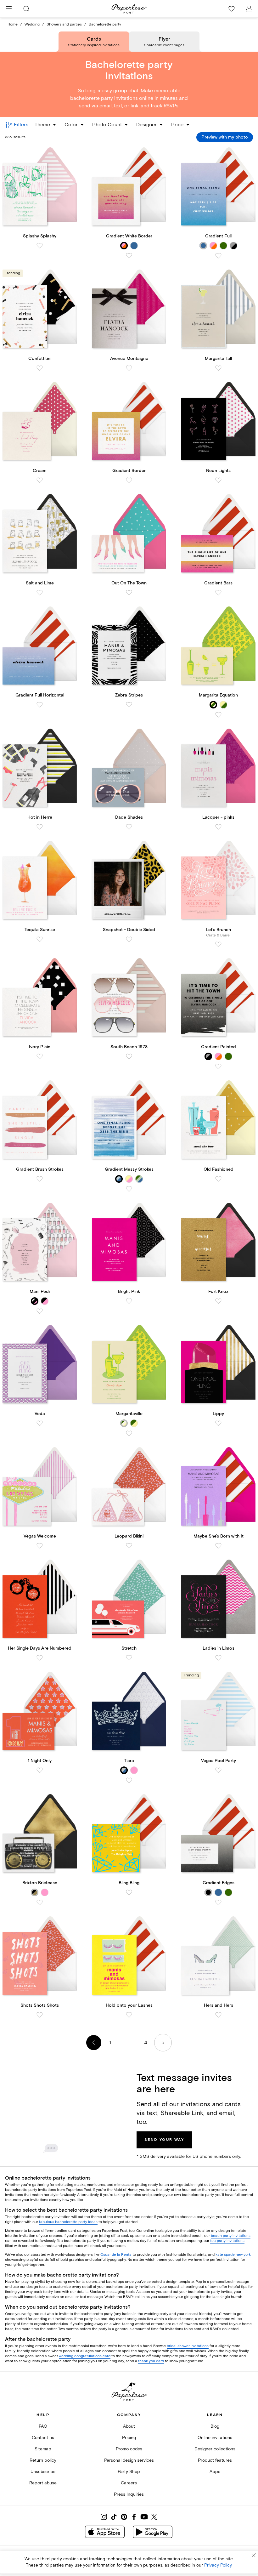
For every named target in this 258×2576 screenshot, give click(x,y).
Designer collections (215, 2449)
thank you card (151, 2361)
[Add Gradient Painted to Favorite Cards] (218, 1066)
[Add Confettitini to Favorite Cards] (40, 368)
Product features (215, 2460)
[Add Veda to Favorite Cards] (40, 1423)
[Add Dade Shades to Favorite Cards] (129, 827)
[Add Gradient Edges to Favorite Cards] (218, 1902)
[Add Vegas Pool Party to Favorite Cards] (218, 1770)
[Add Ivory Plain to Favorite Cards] (40, 1056)
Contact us (43, 2438)
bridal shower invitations (188, 2346)
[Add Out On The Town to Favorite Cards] (129, 593)
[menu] (9, 9)
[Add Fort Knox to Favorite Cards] (218, 1301)
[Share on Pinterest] (124, 2517)
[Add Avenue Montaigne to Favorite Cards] (129, 368)
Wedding (32, 24)
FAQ (43, 2426)
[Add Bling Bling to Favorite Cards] (129, 1892)
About (129, 2426)
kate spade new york (233, 2255)
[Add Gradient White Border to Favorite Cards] (129, 256)
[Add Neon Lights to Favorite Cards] (218, 480)
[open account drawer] (249, 9)
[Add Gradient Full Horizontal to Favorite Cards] (40, 705)
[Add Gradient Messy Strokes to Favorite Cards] (129, 1189)
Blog (215, 2426)
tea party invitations (227, 2241)
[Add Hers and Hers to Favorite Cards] (218, 2015)
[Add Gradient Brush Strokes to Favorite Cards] (40, 1179)
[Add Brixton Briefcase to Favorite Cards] (40, 1902)
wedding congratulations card (85, 2356)
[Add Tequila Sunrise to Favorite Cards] (40, 939)
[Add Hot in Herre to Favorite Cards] (40, 827)
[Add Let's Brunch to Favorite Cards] (218, 944)
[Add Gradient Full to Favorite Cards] (218, 256)
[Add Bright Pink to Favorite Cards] (129, 1301)
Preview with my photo (225, 137)
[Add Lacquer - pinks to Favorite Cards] (218, 827)
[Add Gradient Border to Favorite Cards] (129, 480)
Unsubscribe (43, 2472)
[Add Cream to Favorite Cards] (40, 480)
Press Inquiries (129, 2494)
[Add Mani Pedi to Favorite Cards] (40, 1311)
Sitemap (43, 2449)
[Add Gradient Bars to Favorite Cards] (218, 593)
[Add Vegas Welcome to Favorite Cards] (40, 1546)
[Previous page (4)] (94, 2043)
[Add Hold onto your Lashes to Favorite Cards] (129, 2015)
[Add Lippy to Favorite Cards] (218, 1423)
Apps (215, 2472)
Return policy (43, 2460)
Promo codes (129, 2449)
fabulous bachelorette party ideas (68, 2222)
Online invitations (215, 2438)
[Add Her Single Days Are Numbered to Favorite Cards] (40, 1658)
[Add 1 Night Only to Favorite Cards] (40, 1770)
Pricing (129, 2438)
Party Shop (129, 2472)
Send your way (164, 2140)
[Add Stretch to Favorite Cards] (129, 1658)
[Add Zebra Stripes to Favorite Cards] (129, 705)
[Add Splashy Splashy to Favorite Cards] (40, 246)
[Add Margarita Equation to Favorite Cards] (218, 715)
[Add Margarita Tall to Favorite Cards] (218, 368)
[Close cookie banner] (254, 2555)
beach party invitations (231, 2236)
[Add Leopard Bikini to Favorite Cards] (129, 1546)
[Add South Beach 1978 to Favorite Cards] (129, 1056)
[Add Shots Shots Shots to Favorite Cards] (40, 2015)
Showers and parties (64, 24)
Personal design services (129, 2460)
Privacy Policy (218, 2565)
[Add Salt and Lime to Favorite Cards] (40, 593)
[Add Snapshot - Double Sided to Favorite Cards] (129, 939)
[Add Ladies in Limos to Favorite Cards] (218, 1658)
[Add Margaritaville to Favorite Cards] (129, 1433)
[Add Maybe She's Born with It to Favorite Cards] (218, 1546)
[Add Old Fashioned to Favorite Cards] (218, 1179)
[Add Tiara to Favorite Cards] (129, 1780)
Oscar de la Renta (116, 2255)
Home (13, 24)
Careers (129, 2483)
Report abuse (43, 2483)
